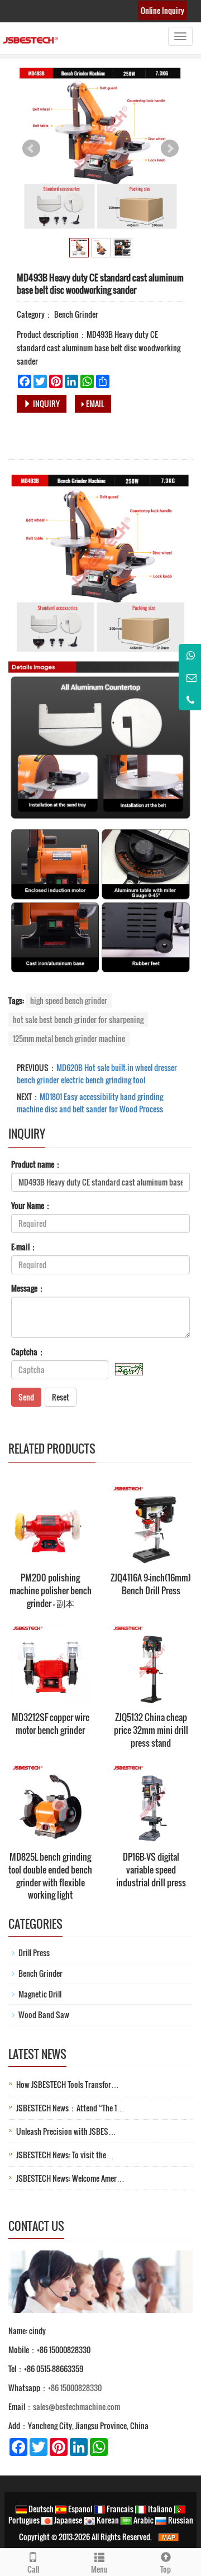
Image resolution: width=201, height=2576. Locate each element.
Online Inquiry (162, 10)
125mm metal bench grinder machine (69, 1038)
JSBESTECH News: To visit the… (65, 2155)
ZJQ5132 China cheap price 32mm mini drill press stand (151, 1730)
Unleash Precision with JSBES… (66, 2131)
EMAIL (94, 403)
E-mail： (24, 1247)
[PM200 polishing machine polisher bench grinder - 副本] (50, 1524)
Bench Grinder (75, 314)
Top (166, 2569)
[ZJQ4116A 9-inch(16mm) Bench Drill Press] (151, 1524)
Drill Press (34, 1953)
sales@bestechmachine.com (76, 2407)
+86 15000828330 (75, 2388)
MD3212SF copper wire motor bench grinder (51, 1724)
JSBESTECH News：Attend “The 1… (70, 2108)
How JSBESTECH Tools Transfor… (68, 2084)
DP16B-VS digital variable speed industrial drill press (151, 1870)
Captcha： (28, 1352)
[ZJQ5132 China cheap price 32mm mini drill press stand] (151, 1664)
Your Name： (32, 1206)
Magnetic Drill (40, 1994)
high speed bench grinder (69, 1000)
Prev (31, 149)
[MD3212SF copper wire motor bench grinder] (50, 1664)
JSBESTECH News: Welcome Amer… (70, 2178)
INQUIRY (46, 403)
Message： (28, 1288)
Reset (61, 1397)
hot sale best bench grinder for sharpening (78, 1019)
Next (170, 149)
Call (33, 2569)
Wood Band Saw (44, 2015)
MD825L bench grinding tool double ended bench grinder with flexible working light (50, 1876)
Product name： (37, 1164)
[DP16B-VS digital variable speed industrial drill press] (151, 1803)
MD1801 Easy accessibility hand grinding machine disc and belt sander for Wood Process (90, 1103)
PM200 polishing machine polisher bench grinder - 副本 (51, 1590)
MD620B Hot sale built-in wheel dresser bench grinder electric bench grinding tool (97, 1074)
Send (26, 1397)
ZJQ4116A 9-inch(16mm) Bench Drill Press (151, 1584)
